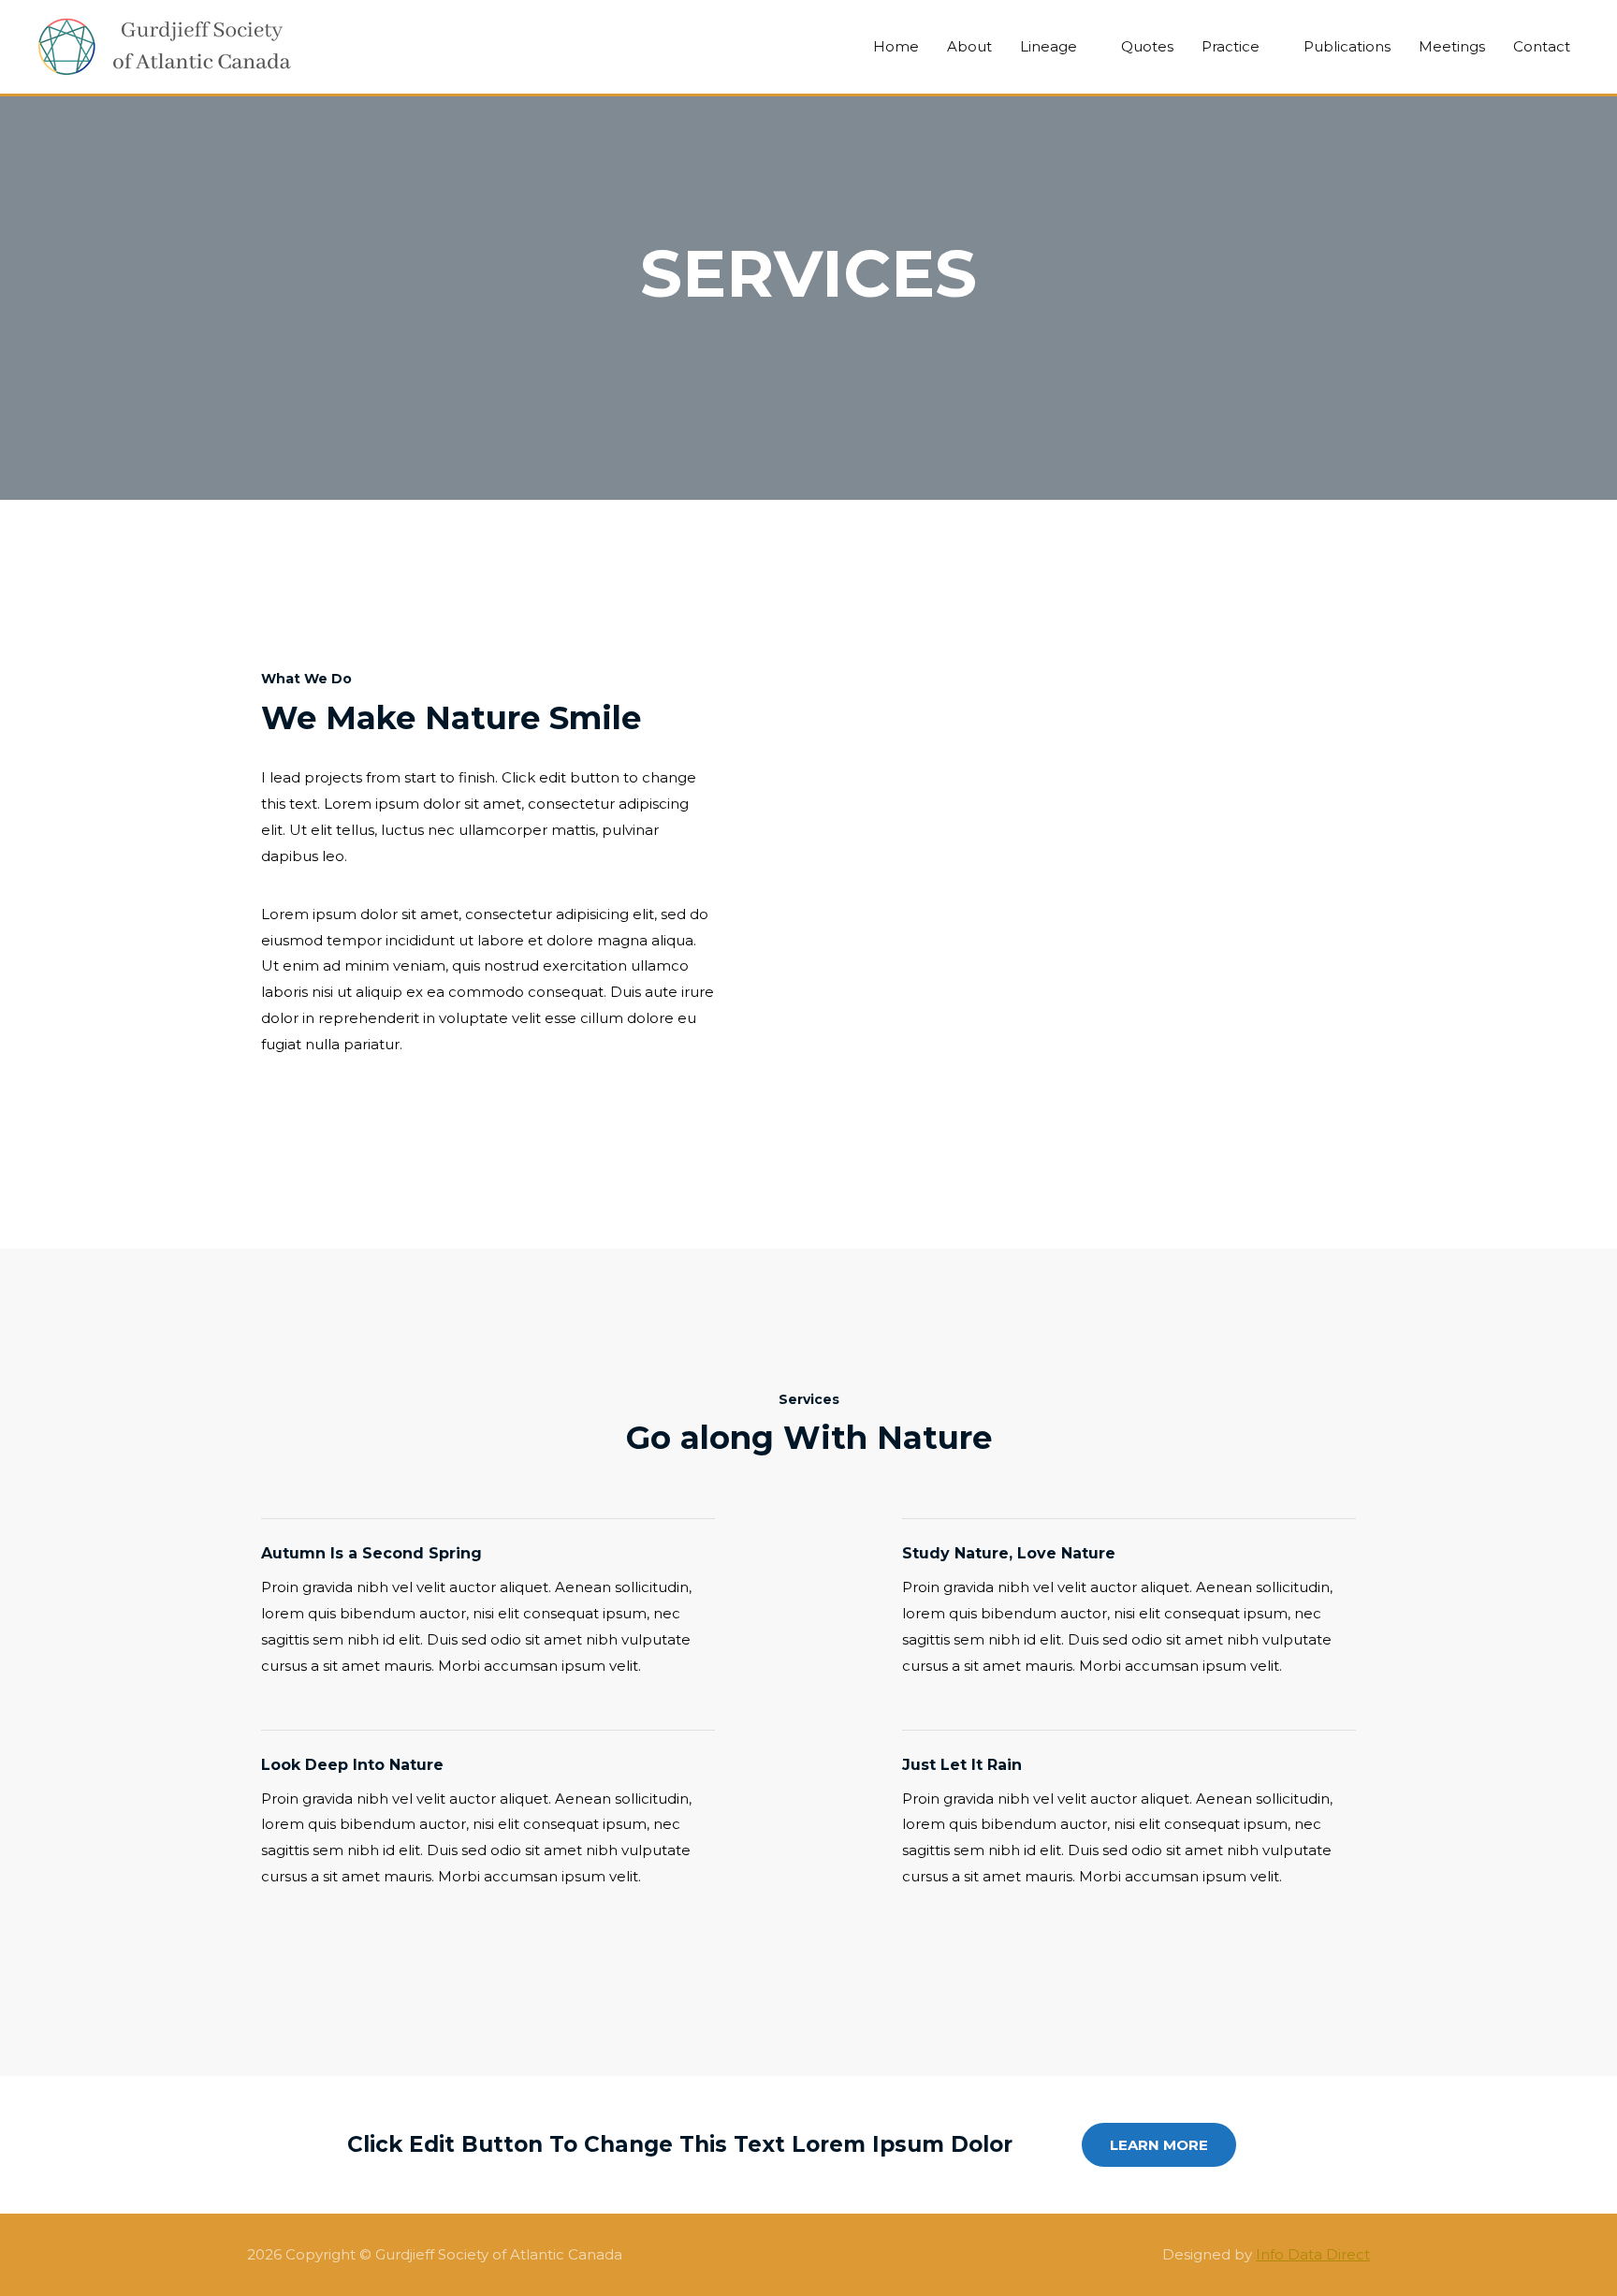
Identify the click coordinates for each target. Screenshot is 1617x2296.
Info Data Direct (1313, 2254)
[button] (1159, 2145)
